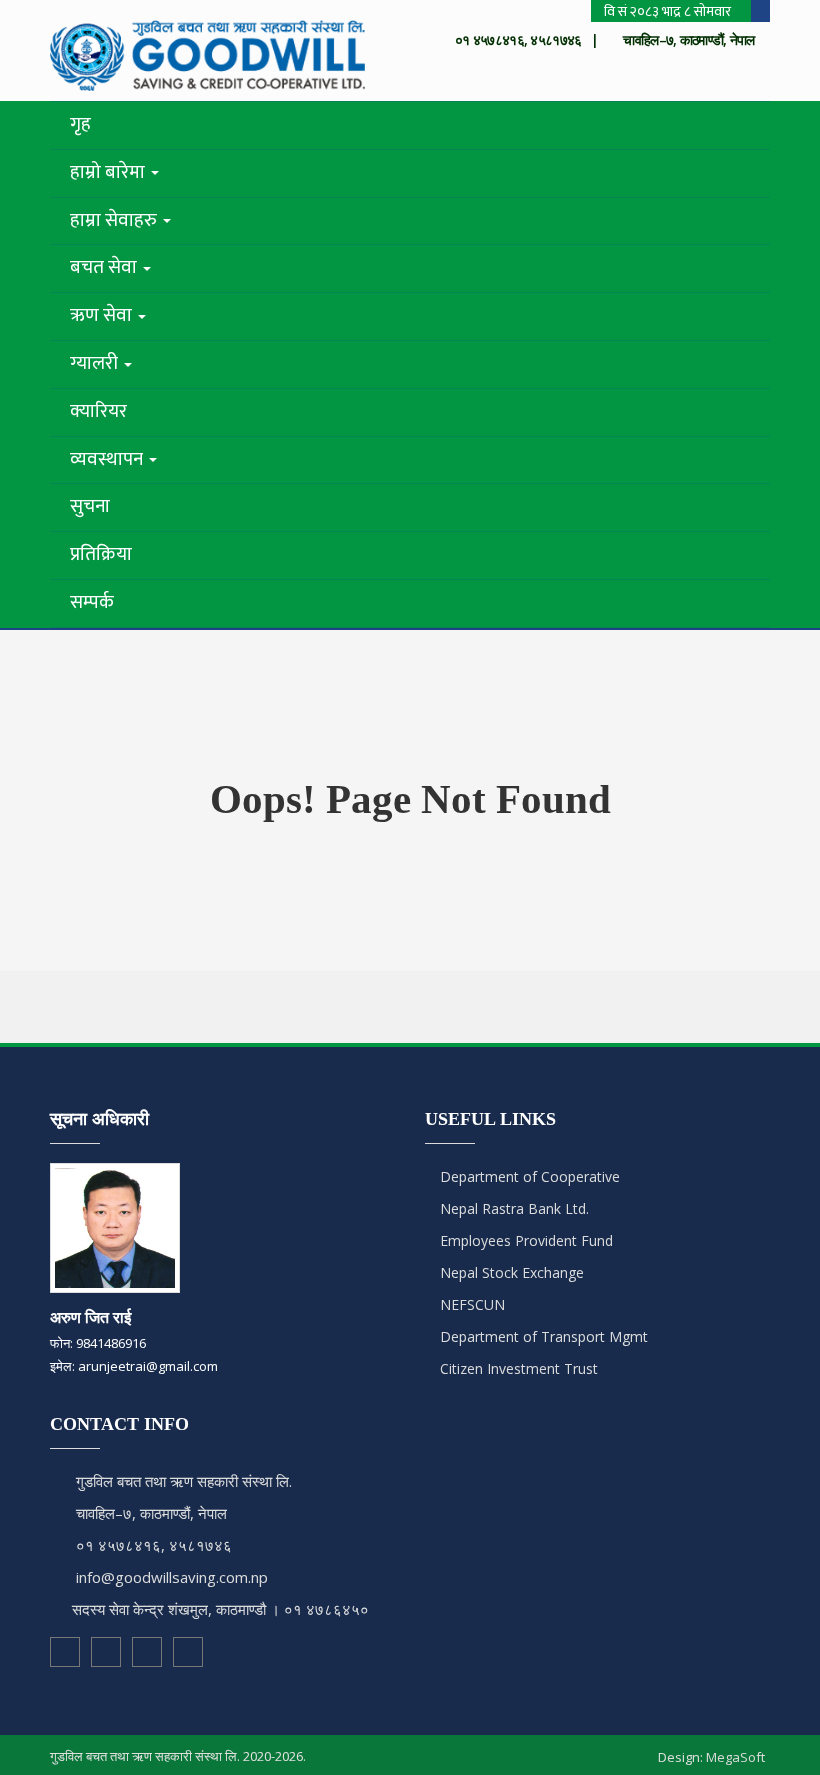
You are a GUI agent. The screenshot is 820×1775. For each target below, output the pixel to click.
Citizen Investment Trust (517, 1368)
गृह (80, 124)
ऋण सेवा (103, 315)
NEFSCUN (470, 1304)
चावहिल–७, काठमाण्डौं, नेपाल (151, 1513)
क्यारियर (98, 411)
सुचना (90, 506)
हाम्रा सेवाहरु (115, 220)
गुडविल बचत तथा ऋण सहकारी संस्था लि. (184, 1481)
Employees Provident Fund (524, 1240)
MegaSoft (735, 1757)
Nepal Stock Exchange (510, 1272)
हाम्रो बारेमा (109, 172)
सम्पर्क (92, 602)
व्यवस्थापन (108, 459)
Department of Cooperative (528, 1176)
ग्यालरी (96, 363)
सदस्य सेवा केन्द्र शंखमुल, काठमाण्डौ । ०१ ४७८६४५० (220, 1609)
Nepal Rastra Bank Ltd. (512, 1208)
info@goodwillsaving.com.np (172, 1577)
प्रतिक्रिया (101, 554)
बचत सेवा (105, 267)
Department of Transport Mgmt (542, 1336)
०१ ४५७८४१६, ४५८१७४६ (154, 1545)
